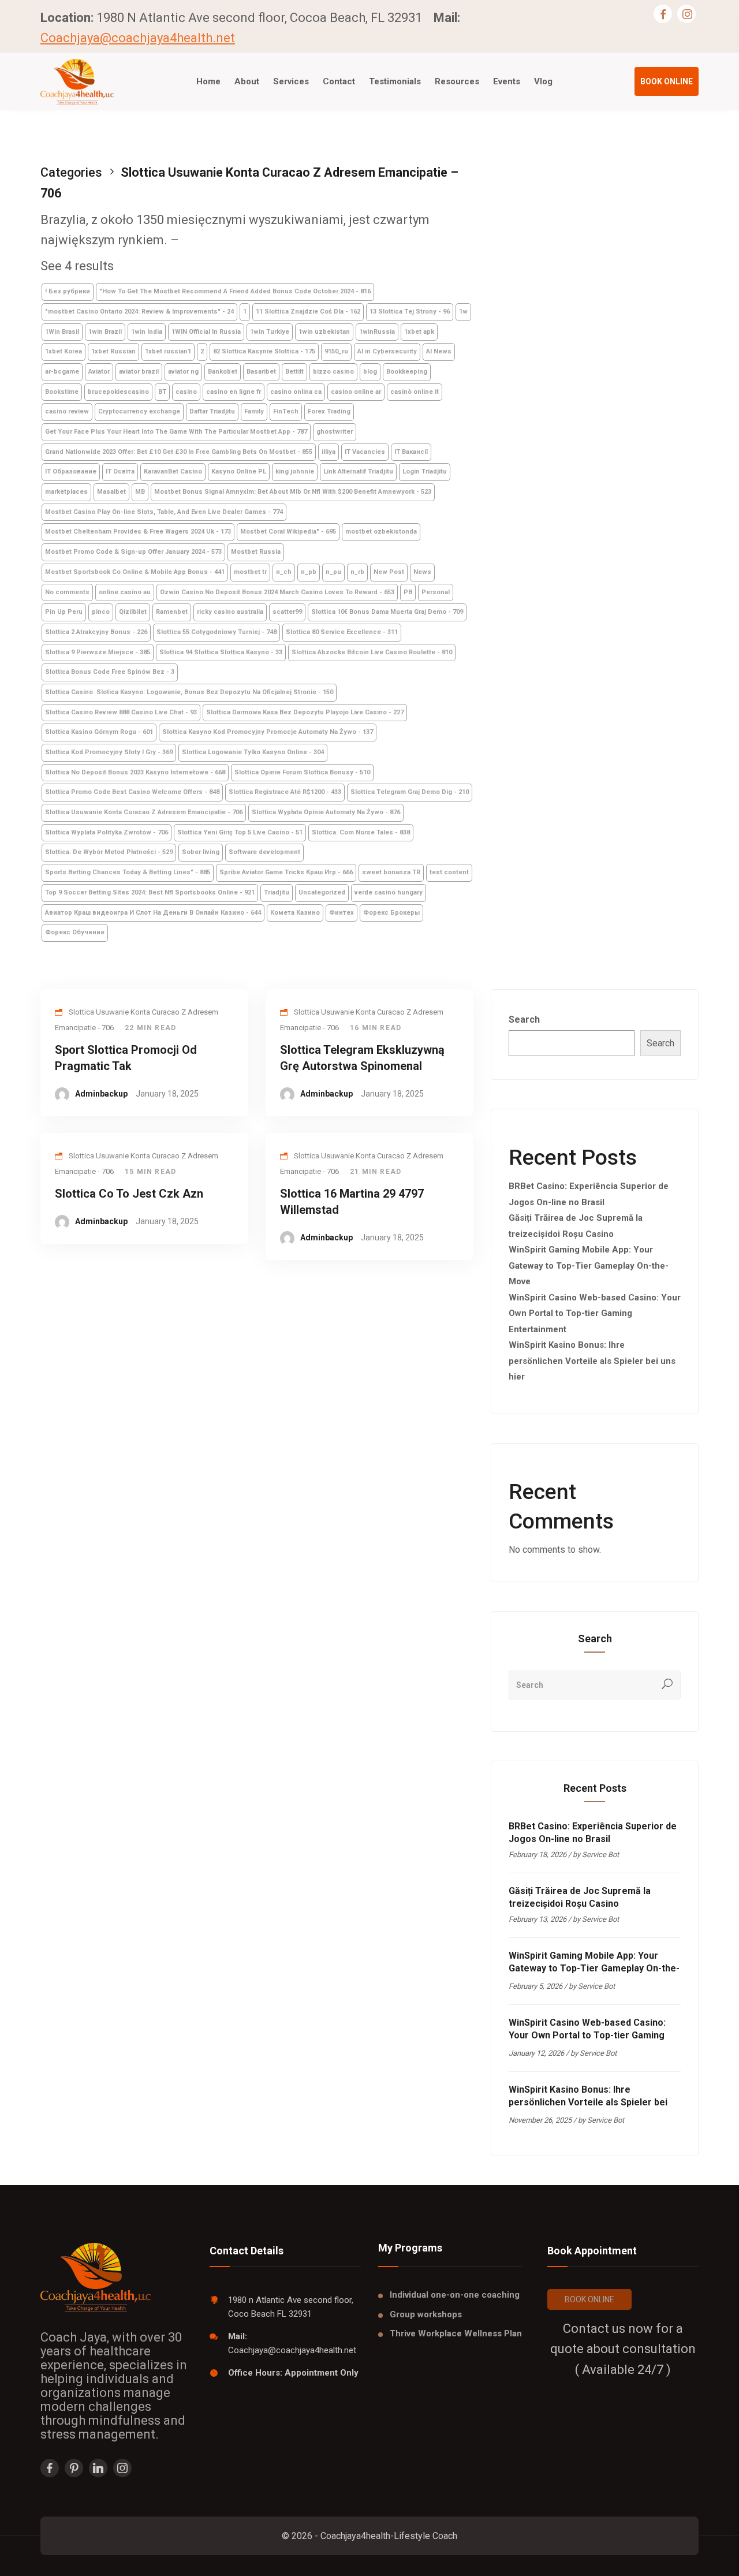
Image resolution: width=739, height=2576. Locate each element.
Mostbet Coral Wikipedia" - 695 (288, 532)
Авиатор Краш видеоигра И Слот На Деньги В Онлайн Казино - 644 (153, 913)
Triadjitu (277, 892)
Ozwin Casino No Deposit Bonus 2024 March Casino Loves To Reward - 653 (277, 592)
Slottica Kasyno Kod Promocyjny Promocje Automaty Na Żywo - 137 (268, 732)
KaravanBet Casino (173, 471)
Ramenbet (172, 612)
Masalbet (111, 492)
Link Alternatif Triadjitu (358, 471)
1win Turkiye (270, 332)
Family (254, 411)
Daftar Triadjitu (212, 411)
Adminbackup (101, 1094)
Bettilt (294, 372)
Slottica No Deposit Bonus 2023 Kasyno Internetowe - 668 (135, 772)
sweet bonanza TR (391, 872)
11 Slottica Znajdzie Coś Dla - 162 (308, 312)
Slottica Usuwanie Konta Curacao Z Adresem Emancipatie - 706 (144, 812)
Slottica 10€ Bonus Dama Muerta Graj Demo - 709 (387, 612)
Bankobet (223, 372)
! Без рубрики (68, 291)
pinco (101, 612)
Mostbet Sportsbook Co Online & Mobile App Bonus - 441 (135, 572)
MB (140, 492)
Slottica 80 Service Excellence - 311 (342, 632)
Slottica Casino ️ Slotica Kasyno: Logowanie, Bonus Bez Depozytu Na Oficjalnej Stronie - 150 (189, 692)
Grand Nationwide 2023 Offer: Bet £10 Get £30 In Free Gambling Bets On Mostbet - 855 (179, 452)
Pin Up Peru (64, 612)
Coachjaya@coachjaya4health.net (138, 38)
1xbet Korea (64, 351)
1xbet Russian (113, 351)
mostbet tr (250, 572)
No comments (67, 592)
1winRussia (377, 332)
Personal (436, 592)
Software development (264, 852)
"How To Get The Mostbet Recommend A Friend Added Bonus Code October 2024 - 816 (235, 291)
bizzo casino (333, 372)
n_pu (333, 572)
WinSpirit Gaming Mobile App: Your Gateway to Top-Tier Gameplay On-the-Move (589, 1265)
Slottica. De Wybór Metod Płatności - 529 (109, 852)
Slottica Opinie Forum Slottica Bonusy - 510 (302, 772)
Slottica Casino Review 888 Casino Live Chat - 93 (121, 712)
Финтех (341, 913)
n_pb (309, 572)
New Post (389, 572)
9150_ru (336, 351)
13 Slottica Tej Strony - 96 (410, 312)
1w (463, 312)
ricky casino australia (230, 612)
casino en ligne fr (234, 392)
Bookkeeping (407, 372)
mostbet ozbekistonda (381, 532)
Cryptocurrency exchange (139, 411)
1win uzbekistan (324, 332)
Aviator (99, 372)
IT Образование (71, 471)
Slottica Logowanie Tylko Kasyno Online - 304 (253, 752)
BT (162, 392)
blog (370, 372)
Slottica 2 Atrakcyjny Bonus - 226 (96, 632)
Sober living (201, 852)
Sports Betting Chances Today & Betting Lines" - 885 (128, 872)
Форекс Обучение (75, 932)
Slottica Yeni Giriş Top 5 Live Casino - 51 (240, 832)
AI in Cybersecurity (387, 351)
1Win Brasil (62, 332)
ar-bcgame (62, 372)
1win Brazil (105, 332)
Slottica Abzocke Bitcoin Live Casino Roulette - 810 (372, 652)
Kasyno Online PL (239, 471)
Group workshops (426, 2314)
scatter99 (287, 612)
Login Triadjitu (425, 471)
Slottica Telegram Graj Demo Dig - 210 (410, 792)
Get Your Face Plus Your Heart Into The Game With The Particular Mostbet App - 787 (176, 432)
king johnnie (295, 471)
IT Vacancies (365, 452)
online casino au (125, 592)
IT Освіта (120, 471)
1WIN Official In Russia (206, 332)
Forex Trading (329, 411)
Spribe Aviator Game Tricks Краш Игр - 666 (286, 872)
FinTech (286, 411)
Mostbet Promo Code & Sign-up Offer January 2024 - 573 (133, 552)
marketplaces (66, 492)
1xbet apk (419, 332)
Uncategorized (322, 892)
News (422, 572)
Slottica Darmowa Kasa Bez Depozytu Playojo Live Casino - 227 (305, 712)
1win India (147, 332)
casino (186, 392)
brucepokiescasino (118, 392)
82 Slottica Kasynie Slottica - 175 (264, 351)
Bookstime (62, 392)
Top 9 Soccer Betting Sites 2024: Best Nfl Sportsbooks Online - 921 (150, 892)
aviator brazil (139, 372)
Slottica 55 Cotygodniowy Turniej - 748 (217, 632)
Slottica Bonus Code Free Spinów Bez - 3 (110, 672)
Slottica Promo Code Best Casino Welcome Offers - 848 (132, 792)
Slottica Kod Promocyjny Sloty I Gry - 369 (109, 752)
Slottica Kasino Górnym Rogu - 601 (99, 732)
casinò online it (415, 392)
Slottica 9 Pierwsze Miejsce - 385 (98, 652)
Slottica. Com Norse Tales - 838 (361, 832)
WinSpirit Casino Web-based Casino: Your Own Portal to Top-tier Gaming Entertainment (595, 1313)
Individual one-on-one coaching (455, 2295)
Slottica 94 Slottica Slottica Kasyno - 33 (221, 652)
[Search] (667, 1685)
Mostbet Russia (256, 552)
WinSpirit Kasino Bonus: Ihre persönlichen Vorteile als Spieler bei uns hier (592, 1361)
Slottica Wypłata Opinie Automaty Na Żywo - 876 (326, 812)
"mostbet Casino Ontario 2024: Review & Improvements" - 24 (139, 312)
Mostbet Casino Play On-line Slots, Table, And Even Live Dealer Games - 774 (164, 512)
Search (524, 1019)
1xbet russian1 (168, 351)
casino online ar (356, 392)
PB (408, 592)
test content (449, 872)
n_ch (284, 572)
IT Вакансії (411, 452)
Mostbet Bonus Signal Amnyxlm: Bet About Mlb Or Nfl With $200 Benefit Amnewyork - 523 (293, 492)
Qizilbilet (133, 612)
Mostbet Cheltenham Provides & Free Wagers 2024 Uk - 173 (138, 532)
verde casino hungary (389, 892)
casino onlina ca (296, 392)
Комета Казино (295, 913)
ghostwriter (335, 432)
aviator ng (183, 372)
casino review (67, 411)
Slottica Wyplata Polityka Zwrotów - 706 (107, 832)
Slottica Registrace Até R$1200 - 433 (285, 792)
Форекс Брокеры (391, 913)
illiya (329, 452)
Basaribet (261, 372)
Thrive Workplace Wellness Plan (456, 2333)
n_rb (357, 572)
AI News (439, 351)
